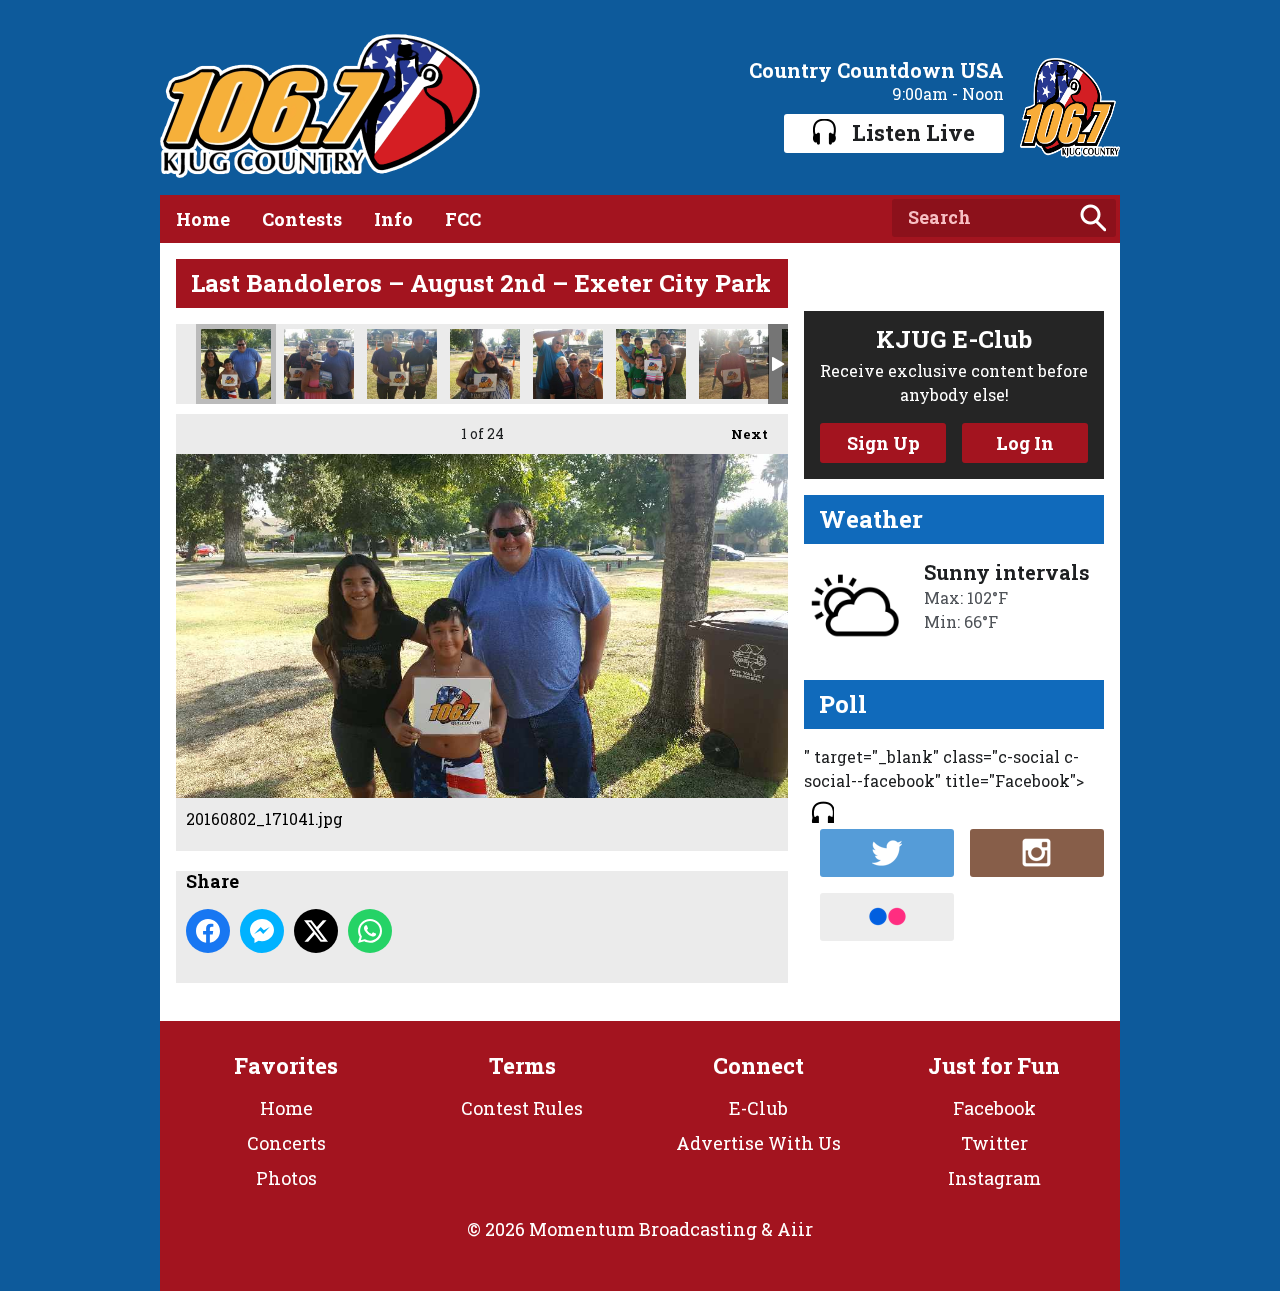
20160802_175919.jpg (734, 364)
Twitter (994, 1143)
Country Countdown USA (876, 70)
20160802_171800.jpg (319, 364)
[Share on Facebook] (208, 931)
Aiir (795, 1229)
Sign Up (883, 443)
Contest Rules (522, 1108)
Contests (302, 219)
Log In (1025, 443)
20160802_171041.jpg (236, 364)
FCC (463, 219)
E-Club (758, 1108)
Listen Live (913, 132)
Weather (871, 519)
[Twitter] (887, 853)
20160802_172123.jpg (402, 364)
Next (739, 434)
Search (1093, 218)
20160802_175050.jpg (651, 364)
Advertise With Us (758, 1143)
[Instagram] (1037, 853)
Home (203, 219)
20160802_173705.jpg (568, 364)
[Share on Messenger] (262, 931)
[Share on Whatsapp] (370, 931)
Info (393, 219)
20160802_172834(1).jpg (485, 364)
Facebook (994, 1108)
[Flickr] (887, 917)
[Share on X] (316, 931)
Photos (286, 1178)
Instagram (994, 1178)
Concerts (286, 1143)
